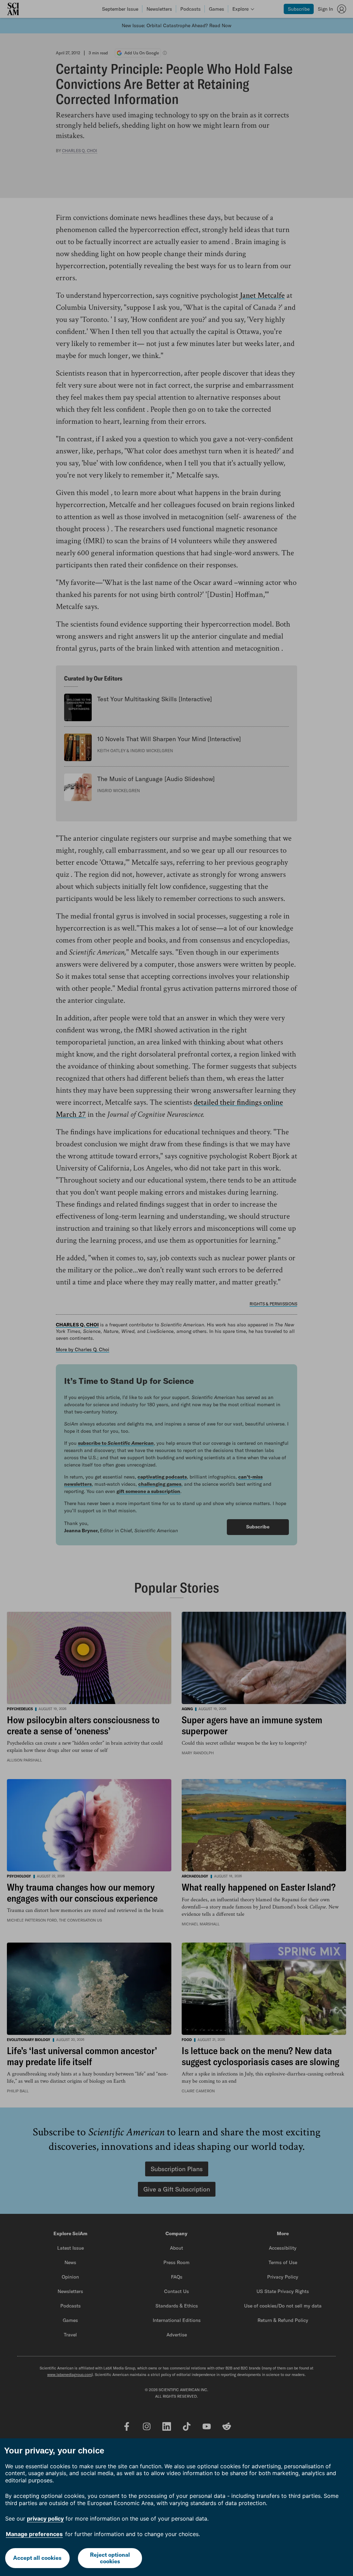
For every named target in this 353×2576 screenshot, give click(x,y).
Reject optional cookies (110, 2558)
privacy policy (45, 2519)
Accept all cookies (37, 2558)
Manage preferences (34, 2534)
